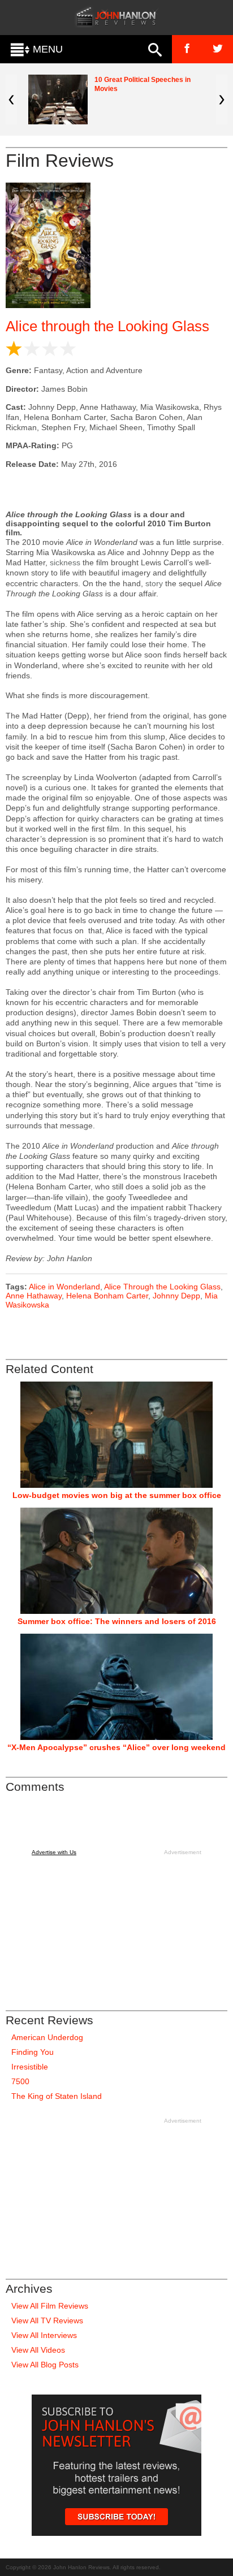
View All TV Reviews (47, 2320)
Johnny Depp (176, 1296)
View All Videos (38, 2350)
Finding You (33, 2052)
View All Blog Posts (45, 2365)
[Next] (222, 99)
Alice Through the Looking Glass (162, 1287)
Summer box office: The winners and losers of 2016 (117, 1621)
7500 (20, 2081)
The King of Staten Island (57, 2096)
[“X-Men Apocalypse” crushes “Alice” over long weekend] (116, 1687)
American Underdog (47, 2037)
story (154, 583)
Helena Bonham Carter (107, 1296)
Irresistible (30, 2067)
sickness (65, 562)
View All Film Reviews (50, 2306)
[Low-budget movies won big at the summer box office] (116, 1435)
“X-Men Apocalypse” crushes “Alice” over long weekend (116, 1747)
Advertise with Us (54, 1852)
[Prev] (11, 99)
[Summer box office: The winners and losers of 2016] (116, 1561)
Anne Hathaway (34, 1296)
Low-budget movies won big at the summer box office (117, 1495)
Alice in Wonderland (64, 1287)
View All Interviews (44, 2335)
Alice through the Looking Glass (107, 326)
